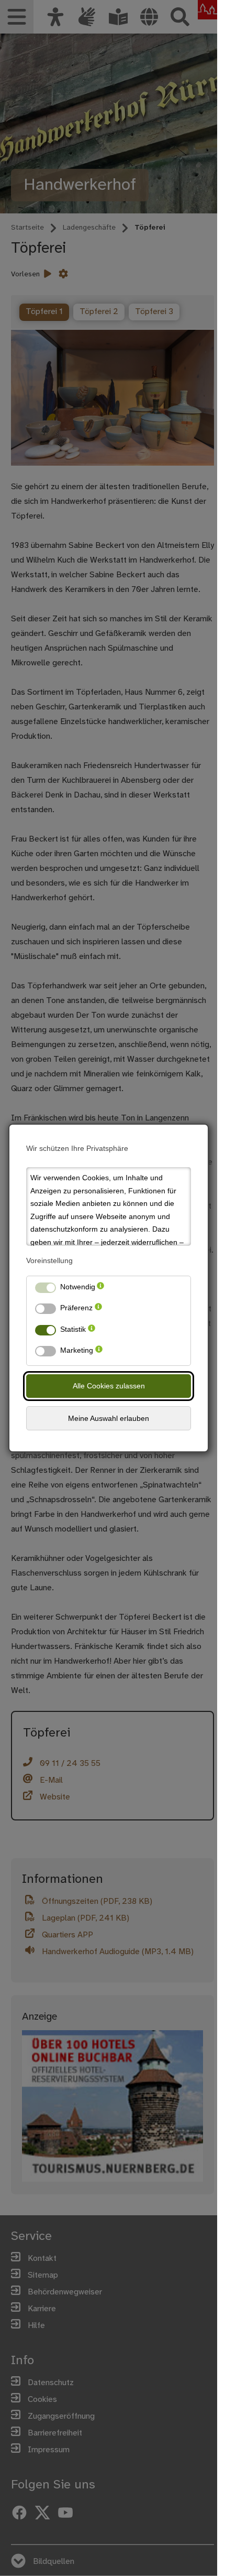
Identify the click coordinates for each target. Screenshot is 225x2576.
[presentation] (100, 1289)
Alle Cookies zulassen (109, 1386)
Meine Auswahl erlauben (109, 1418)
